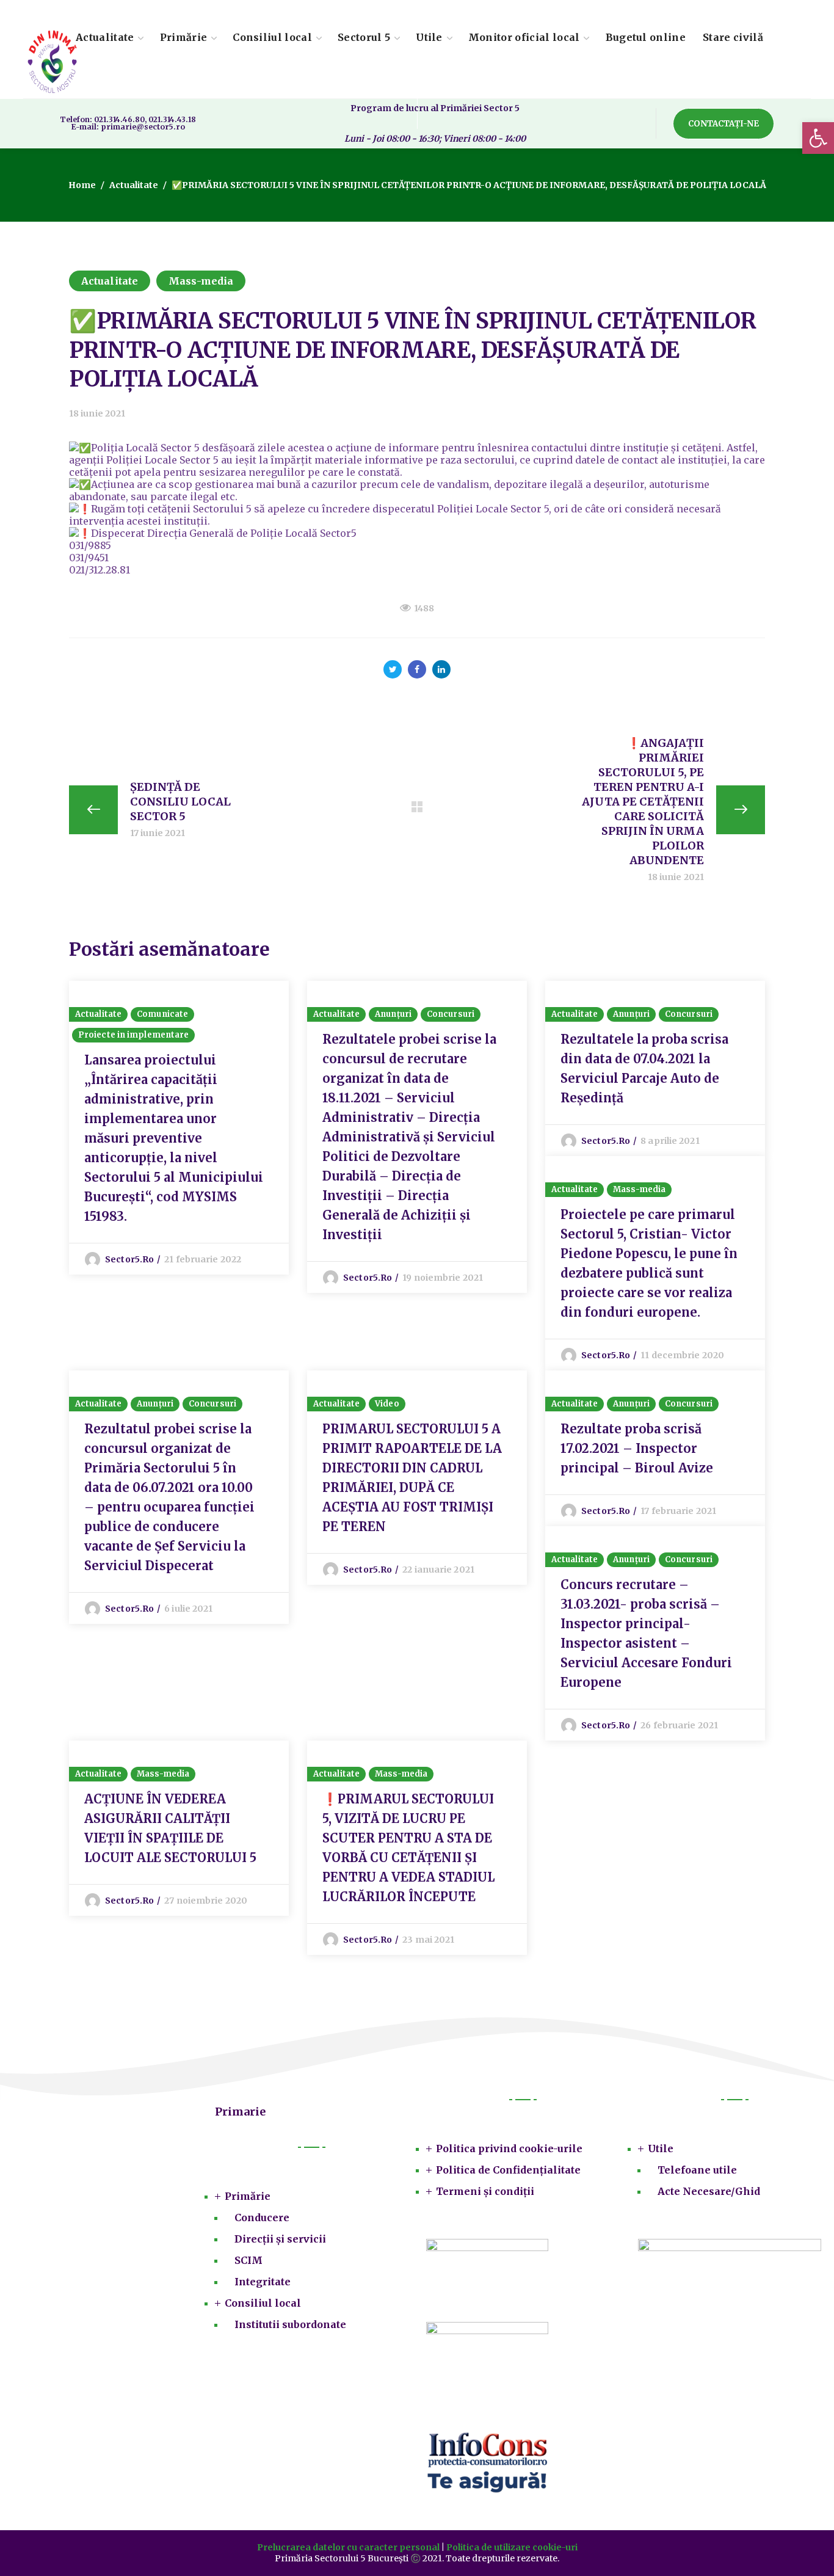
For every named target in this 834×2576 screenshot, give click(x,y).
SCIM (248, 2260)
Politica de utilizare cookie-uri (512, 2547)
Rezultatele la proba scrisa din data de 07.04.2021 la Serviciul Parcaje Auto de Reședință (644, 1068)
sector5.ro (129, 1259)
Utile (661, 2148)
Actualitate (134, 185)
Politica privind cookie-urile (509, 2148)
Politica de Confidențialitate (508, 2170)
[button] (723, 124)
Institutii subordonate (290, 2324)
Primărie (248, 2196)
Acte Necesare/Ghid (709, 2191)
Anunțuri (393, 1014)
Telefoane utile (697, 2170)
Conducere (262, 2218)
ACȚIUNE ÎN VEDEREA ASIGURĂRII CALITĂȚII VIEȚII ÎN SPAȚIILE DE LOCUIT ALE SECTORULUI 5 (170, 1828)
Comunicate (162, 1014)
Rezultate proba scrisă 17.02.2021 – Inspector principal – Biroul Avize (637, 1448)
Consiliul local (263, 2303)
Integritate (263, 2282)
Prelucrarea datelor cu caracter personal (348, 2547)
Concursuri (451, 1014)
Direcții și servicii (280, 2239)
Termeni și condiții (485, 2191)
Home (82, 185)
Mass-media (201, 281)
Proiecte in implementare (133, 1035)
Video (387, 1404)
